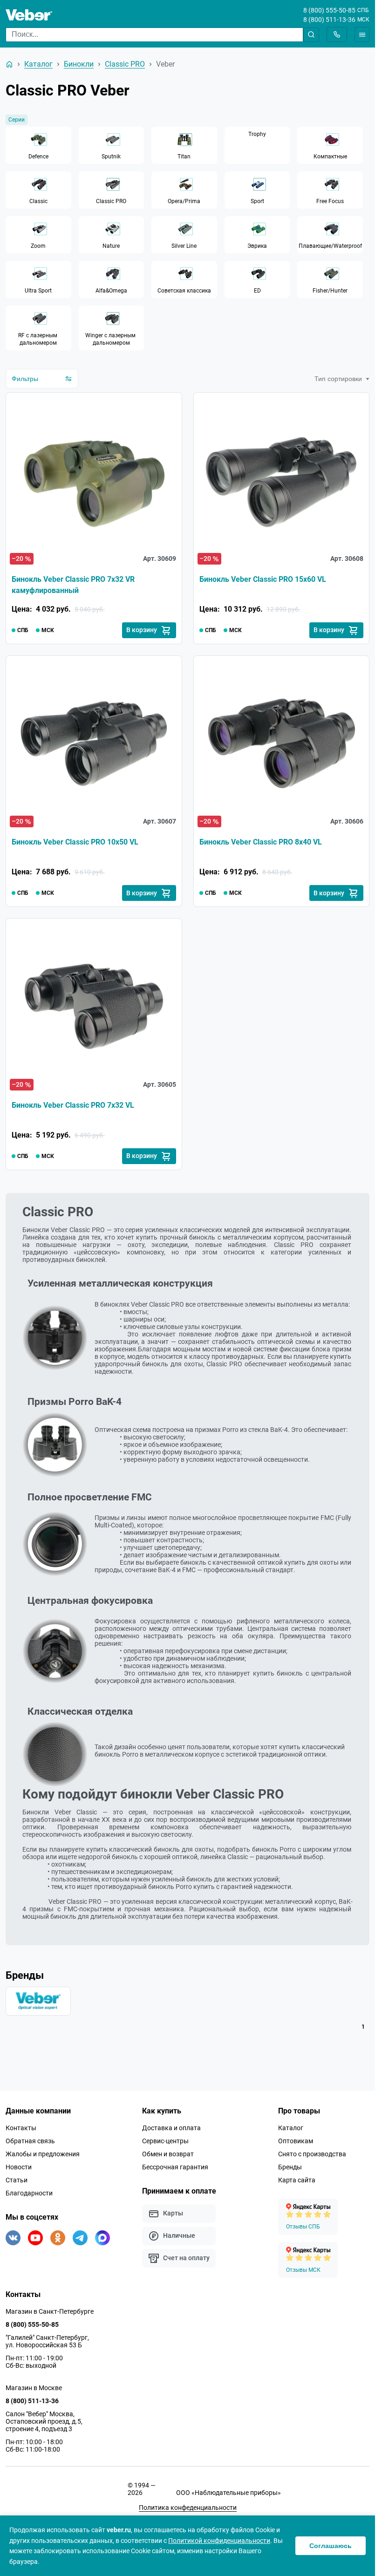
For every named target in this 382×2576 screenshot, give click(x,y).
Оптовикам (296, 2141)
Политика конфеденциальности (188, 2508)
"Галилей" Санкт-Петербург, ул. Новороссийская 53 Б (47, 2341)
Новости (19, 2167)
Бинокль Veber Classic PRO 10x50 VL (75, 842)
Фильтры (25, 379)
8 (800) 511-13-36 (329, 20)
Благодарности (29, 2193)
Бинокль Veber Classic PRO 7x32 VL (73, 1105)
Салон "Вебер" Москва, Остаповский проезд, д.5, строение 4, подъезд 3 (44, 2421)
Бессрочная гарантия (175, 2167)
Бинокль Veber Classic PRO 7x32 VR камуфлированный (73, 585)
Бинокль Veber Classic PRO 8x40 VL (261, 842)
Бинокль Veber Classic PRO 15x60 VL (263, 579)
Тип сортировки (338, 379)
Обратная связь (30, 2141)
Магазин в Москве (34, 2388)
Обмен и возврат (168, 2154)
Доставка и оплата (171, 2128)
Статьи (17, 2180)
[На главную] (9, 64)
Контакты (21, 2128)
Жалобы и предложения (43, 2154)
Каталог (291, 2128)
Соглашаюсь (331, 2546)
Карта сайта (297, 2180)
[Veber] (38, 2001)
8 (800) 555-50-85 (329, 10)
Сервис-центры (165, 2141)
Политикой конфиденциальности (219, 2541)
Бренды (290, 2167)
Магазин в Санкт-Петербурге (50, 2311)
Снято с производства (312, 2154)
